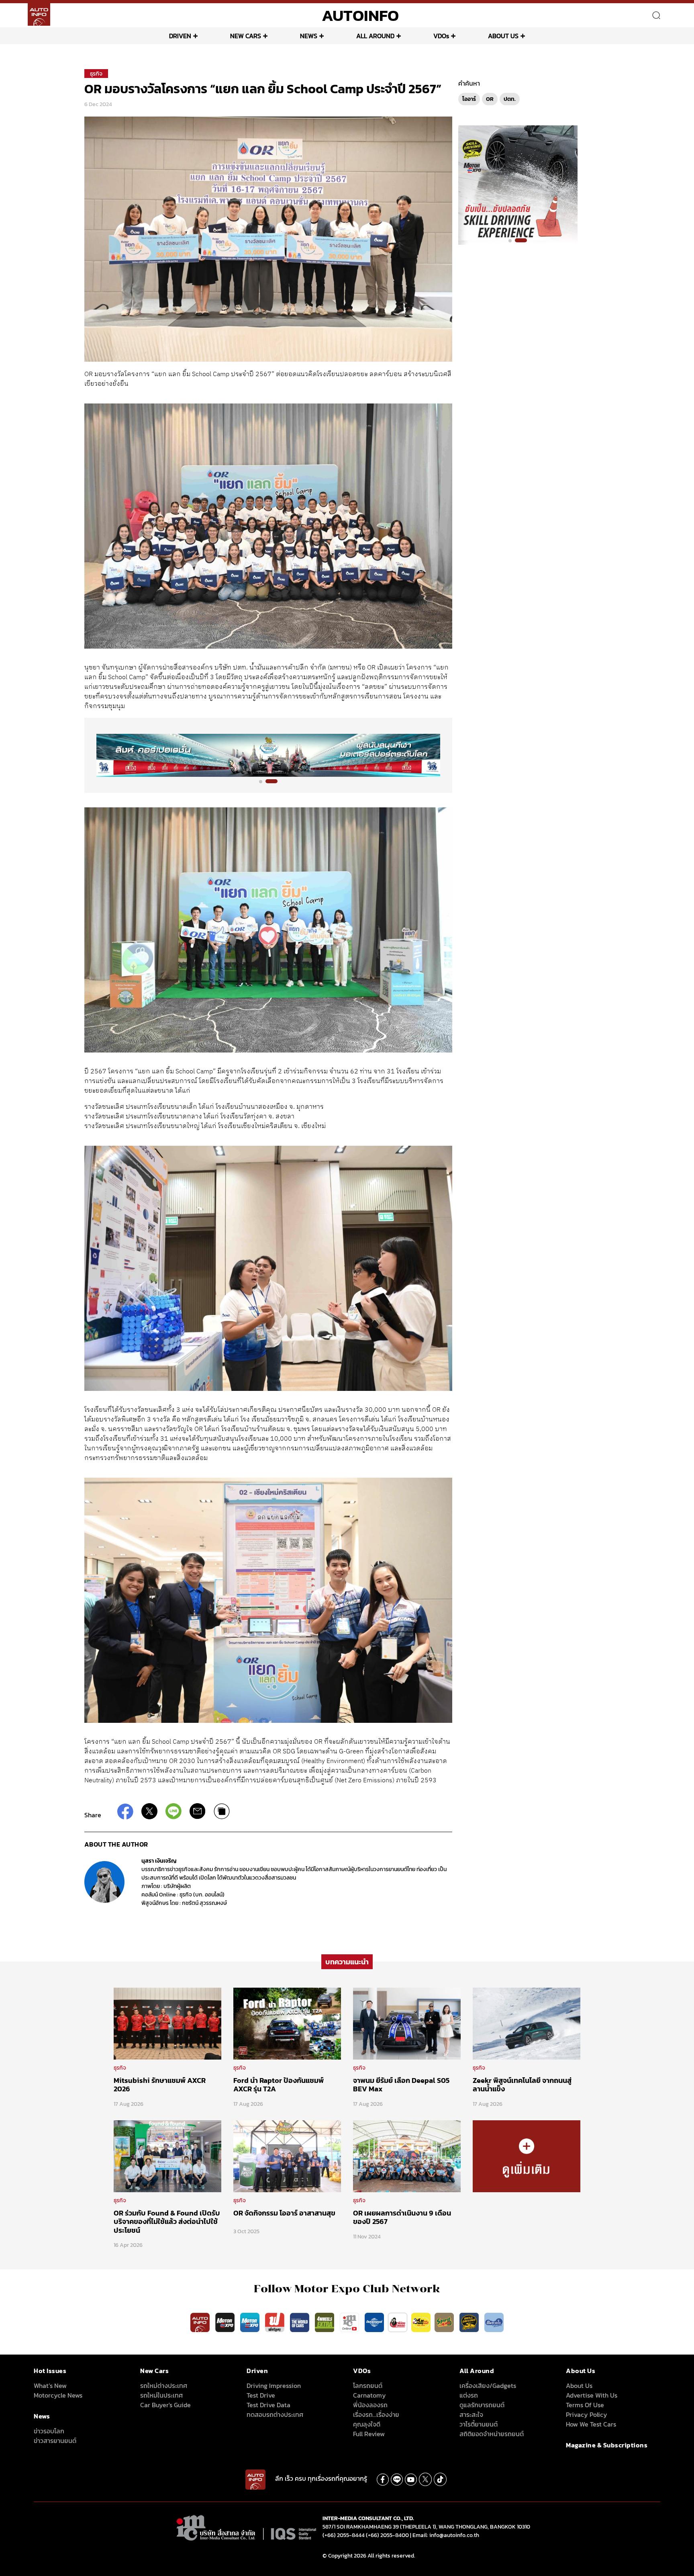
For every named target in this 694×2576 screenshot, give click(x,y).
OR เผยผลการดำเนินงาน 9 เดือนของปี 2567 (402, 2217)
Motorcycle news (58, 2395)
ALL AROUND (375, 36)
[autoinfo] (39, 14)
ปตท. (510, 99)
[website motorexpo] (251, 2322)
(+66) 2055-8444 (344, 2535)
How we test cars (591, 2424)
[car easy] (421, 2322)
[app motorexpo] (226, 2322)
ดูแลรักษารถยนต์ (482, 2405)
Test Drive (261, 2395)
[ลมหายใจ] (494, 2322)
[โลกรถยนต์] (374, 2322)
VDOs (441, 36)
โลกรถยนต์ (368, 2386)
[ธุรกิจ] (527, 2156)
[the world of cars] (300, 2322)
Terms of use (585, 2405)
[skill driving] (470, 2322)
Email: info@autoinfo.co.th (446, 2535)
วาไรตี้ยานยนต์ (479, 2424)
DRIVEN (180, 36)
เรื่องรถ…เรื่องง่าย (376, 2414)
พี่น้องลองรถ (370, 2405)
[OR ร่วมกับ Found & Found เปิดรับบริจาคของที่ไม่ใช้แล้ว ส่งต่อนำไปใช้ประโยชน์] (167, 2156)
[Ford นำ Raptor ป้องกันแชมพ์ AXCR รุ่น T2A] (287, 2023)
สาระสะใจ (471, 2414)
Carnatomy (369, 2395)
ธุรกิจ (96, 74)
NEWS (309, 36)
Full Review (369, 2434)
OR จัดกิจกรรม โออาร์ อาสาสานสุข (284, 2213)
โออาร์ (469, 99)
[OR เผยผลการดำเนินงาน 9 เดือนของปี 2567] (407, 2156)
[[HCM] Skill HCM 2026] (518, 184)
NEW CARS (246, 36)
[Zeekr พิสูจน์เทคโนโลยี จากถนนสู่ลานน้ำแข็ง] (527, 2023)
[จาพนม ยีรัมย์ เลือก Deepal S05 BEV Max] (407, 2023)
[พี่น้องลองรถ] (398, 2322)
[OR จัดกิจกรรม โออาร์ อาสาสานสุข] (287, 2156)
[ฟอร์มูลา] (276, 2322)
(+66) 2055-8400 (387, 2535)
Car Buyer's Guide (165, 2405)
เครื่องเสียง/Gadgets (488, 2386)
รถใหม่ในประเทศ (161, 2395)
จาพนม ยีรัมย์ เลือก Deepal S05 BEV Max (401, 2085)
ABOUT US (503, 36)
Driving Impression (274, 2386)
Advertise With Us (592, 2395)
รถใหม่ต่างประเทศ (164, 2386)
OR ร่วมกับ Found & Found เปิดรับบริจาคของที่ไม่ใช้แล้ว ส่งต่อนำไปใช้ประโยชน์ (167, 2222)
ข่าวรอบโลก (49, 2431)
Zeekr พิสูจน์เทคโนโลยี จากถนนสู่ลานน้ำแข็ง (522, 2085)
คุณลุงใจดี (367, 2424)
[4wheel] (325, 2322)
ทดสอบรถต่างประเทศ (275, 2414)
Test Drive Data (268, 2405)
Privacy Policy (587, 2414)
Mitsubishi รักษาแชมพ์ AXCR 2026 (160, 2085)
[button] (261, 782)
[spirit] (445, 2322)
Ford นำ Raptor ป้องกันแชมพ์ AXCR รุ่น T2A (279, 2085)
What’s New (50, 2386)
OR (490, 99)
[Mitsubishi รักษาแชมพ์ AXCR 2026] (167, 2023)
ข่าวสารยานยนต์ (55, 2441)
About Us (579, 2386)
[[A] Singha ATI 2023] (268, 755)
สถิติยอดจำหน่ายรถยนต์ (492, 2434)
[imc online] (350, 2322)
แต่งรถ (469, 2395)
